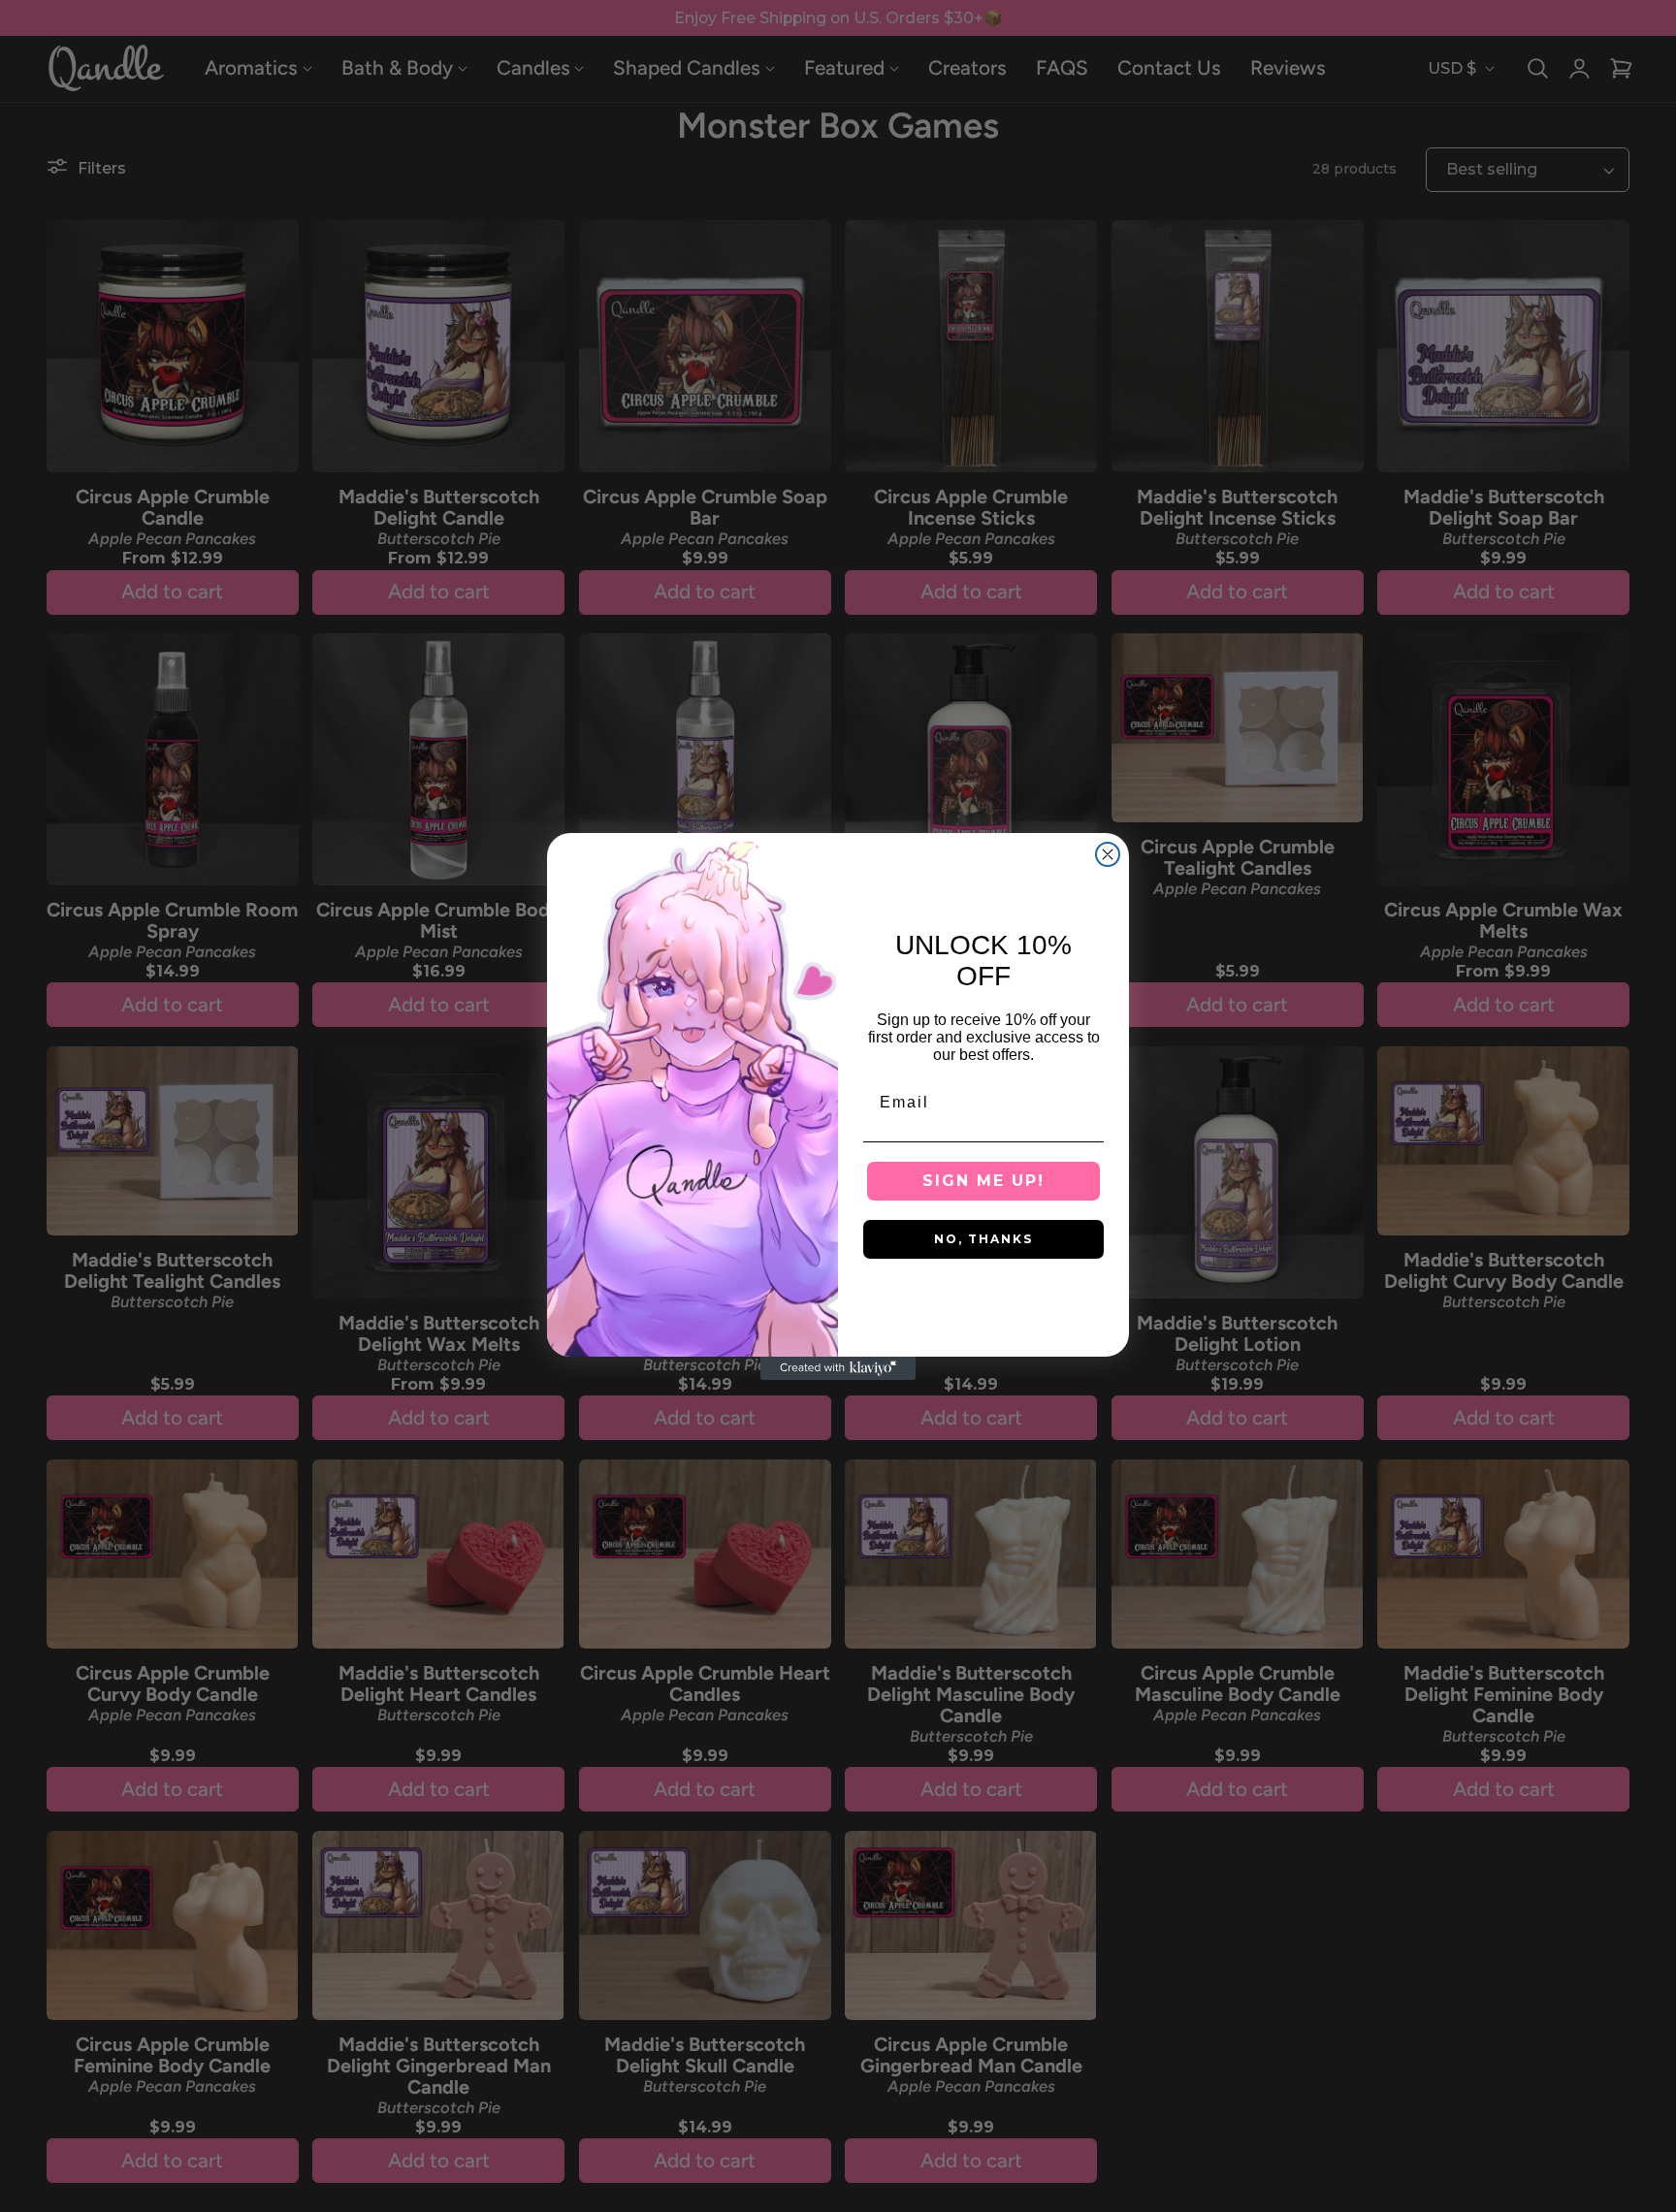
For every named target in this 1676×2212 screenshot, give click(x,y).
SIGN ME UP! (983, 1181)
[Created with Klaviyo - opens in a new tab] (838, 1368)
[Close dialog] (1108, 854)
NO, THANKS (983, 1239)
